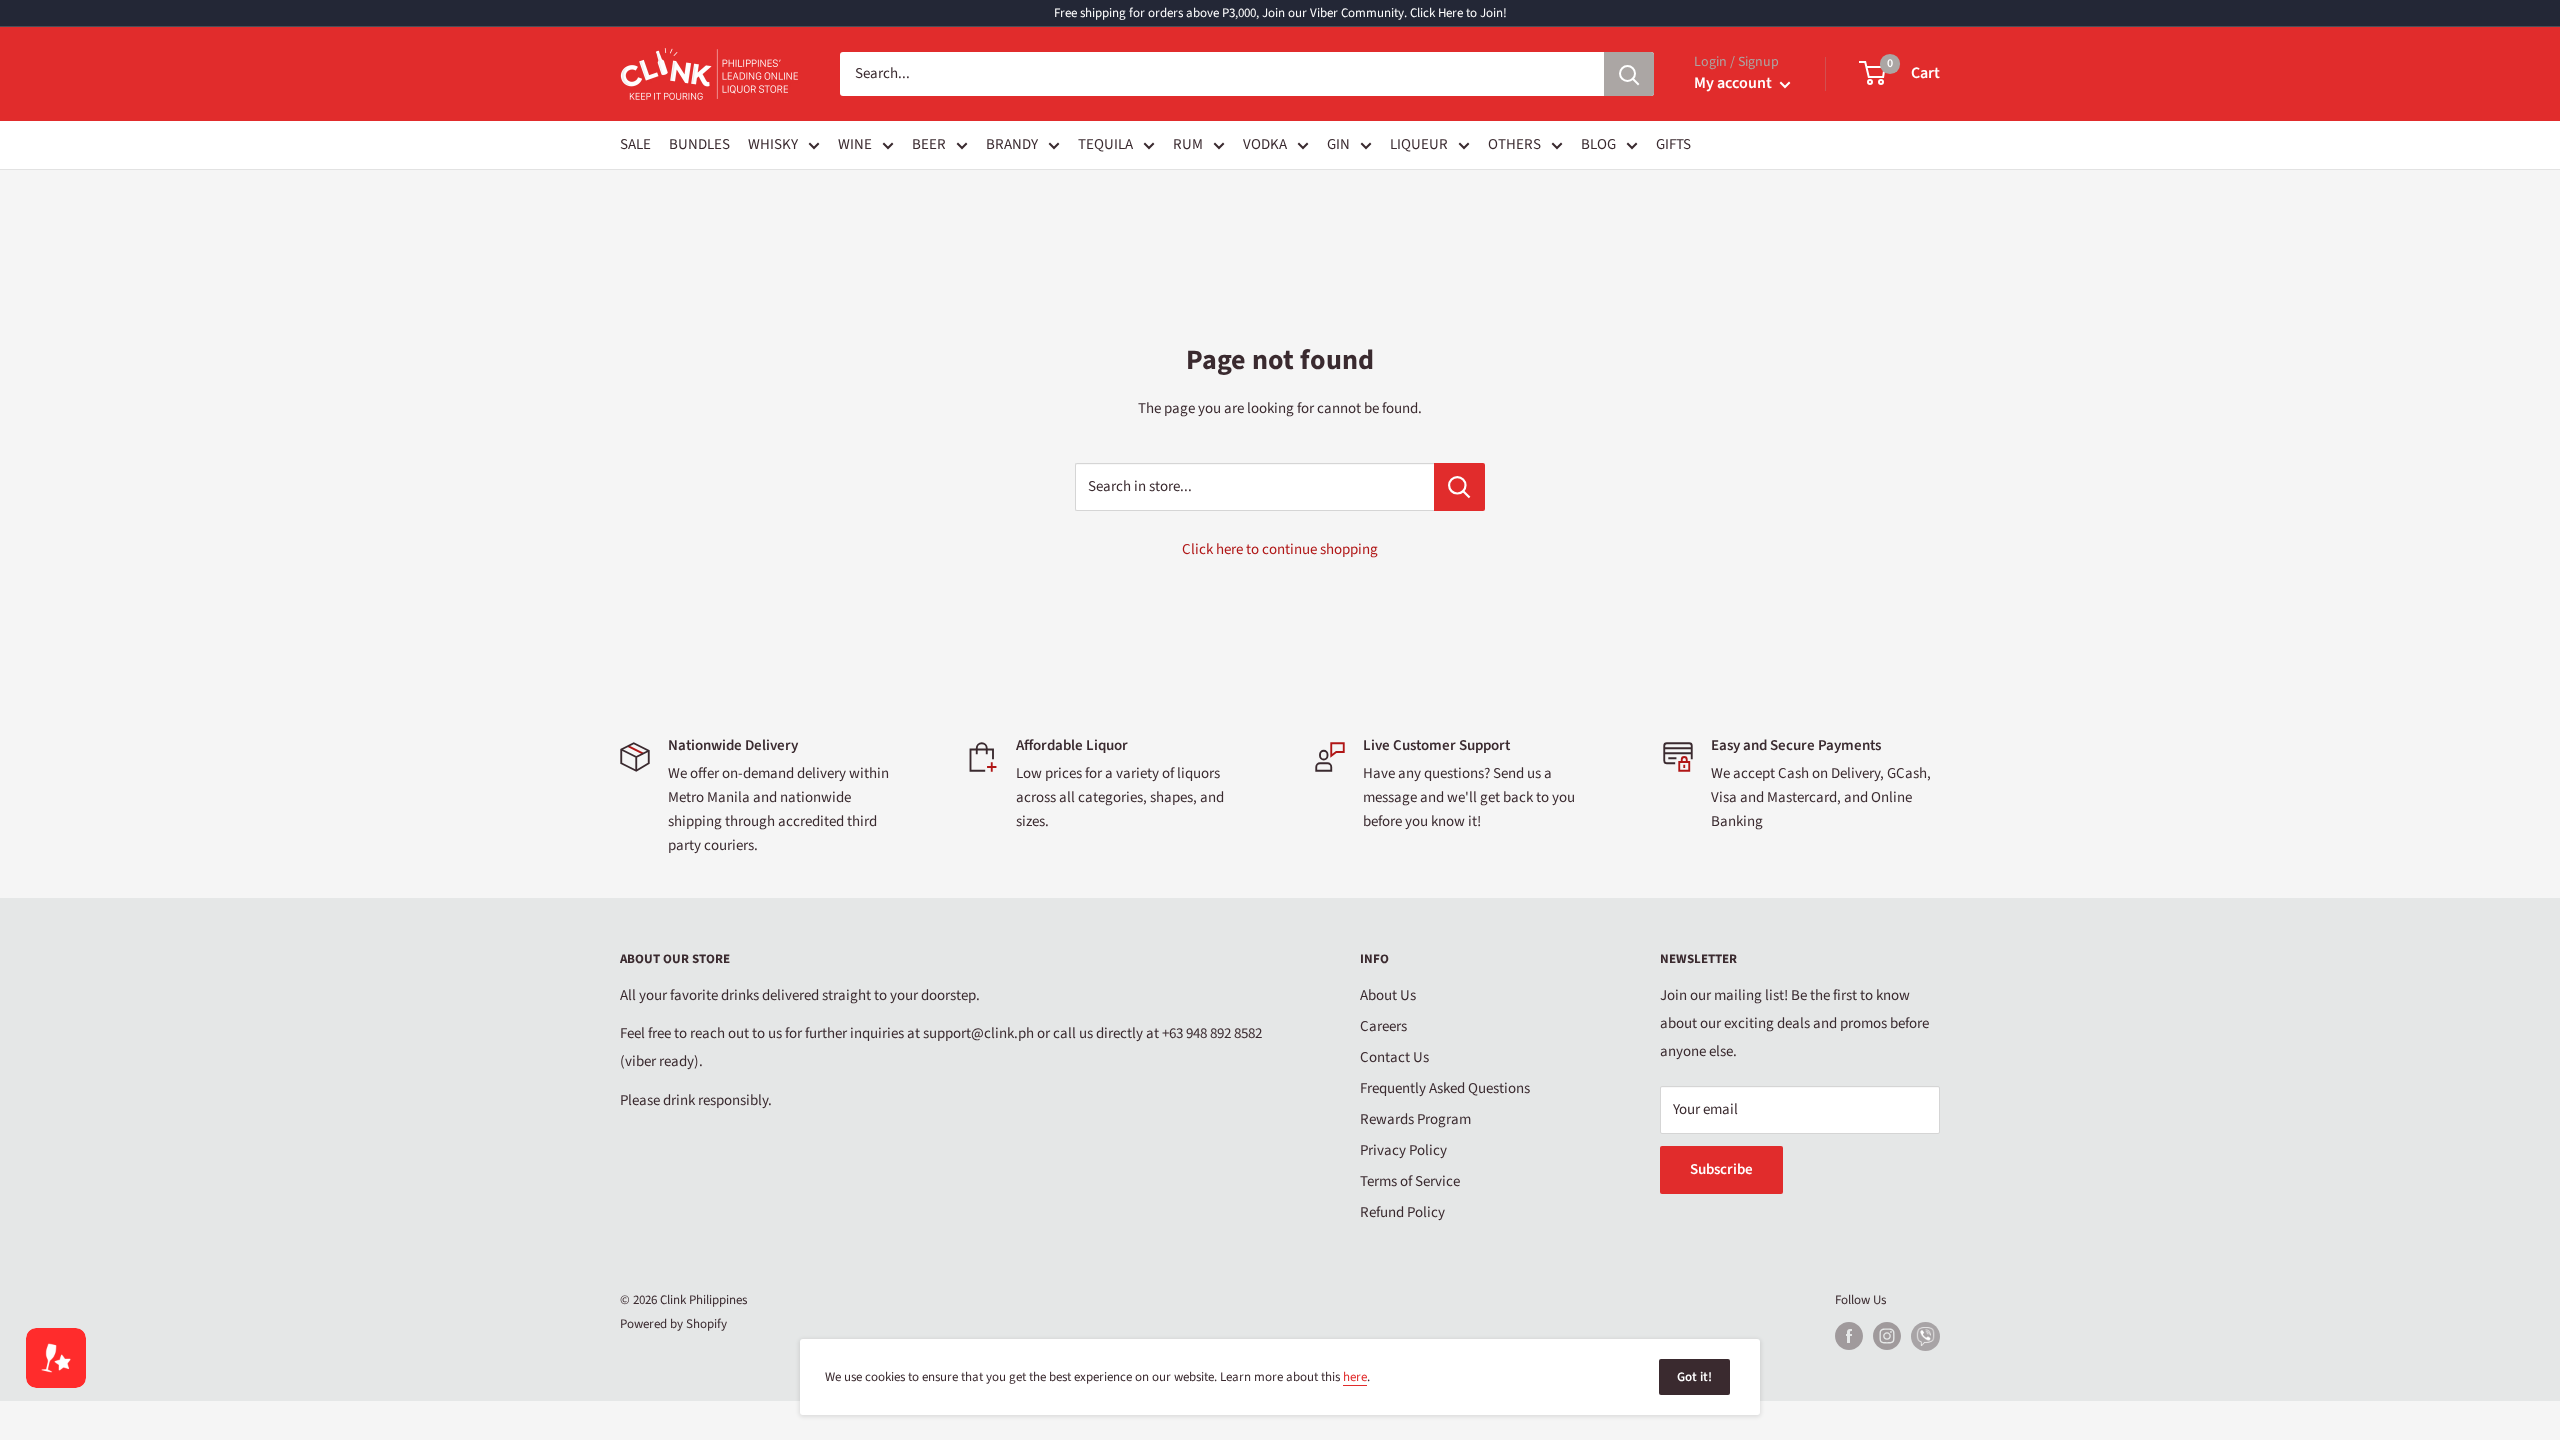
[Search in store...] (1459, 487)
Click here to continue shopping (1280, 549)
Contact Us (1394, 1057)
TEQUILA (1105, 144)
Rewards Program (1415, 1119)
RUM (1188, 144)
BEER (929, 144)
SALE (635, 144)
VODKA (1265, 144)
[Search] (1629, 74)
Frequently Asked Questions (1445, 1088)
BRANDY (1012, 144)
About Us (1388, 995)
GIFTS (1673, 144)
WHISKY (773, 144)
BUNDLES (699, 144)
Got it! (1694, 1377)
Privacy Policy (1403, 1150)
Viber (1925, 1336)
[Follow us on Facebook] (1849, 1336)
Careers (1383, 1026)
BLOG (1598, 144)
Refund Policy (1402, 1212)
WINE (855, 144)
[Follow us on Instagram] (1887, 1336)
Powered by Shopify (673, 1324)
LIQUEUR (1419, 144)
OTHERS (1514, 144)
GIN (1338, 144)
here (1355, 1377)
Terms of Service (1410, 1181)
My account (1734, 83)
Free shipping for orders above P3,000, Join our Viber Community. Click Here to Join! (1280, 13)
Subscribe (1721, 1169)
